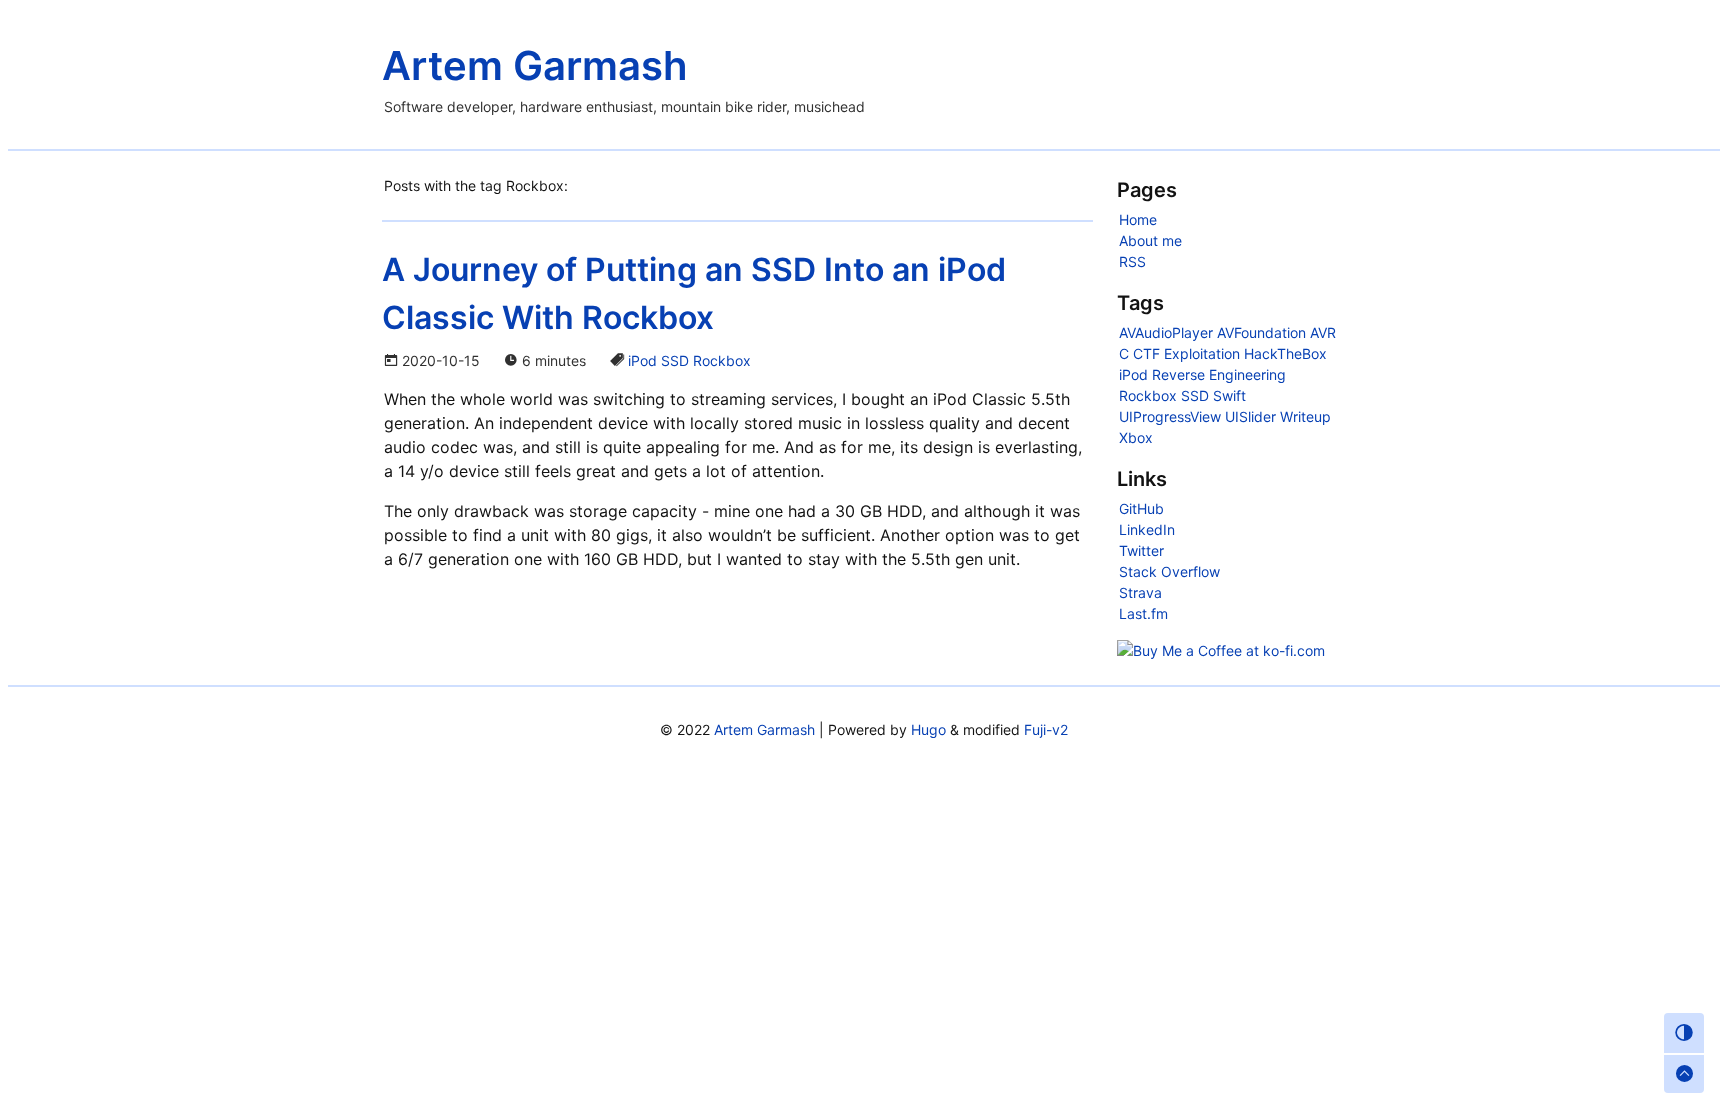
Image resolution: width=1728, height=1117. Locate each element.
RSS (1132, 261)
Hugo (928, 729)
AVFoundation (1261, 332)
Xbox (1136, 437)
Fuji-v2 (1046, 729)
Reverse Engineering (1219, 374)
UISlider (1250, 416)
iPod (642, 360)
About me (1150, 240)
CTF (1146, 353)
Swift (1229, 395)
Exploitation (1202, 353)
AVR (1323, 332)
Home (1138, 219)
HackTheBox (1285, 353)
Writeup (1305, 416)
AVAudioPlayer (1166, 332)
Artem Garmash (535, 65)
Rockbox (722, 360)
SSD (675, 360)
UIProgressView (1170, 416)
